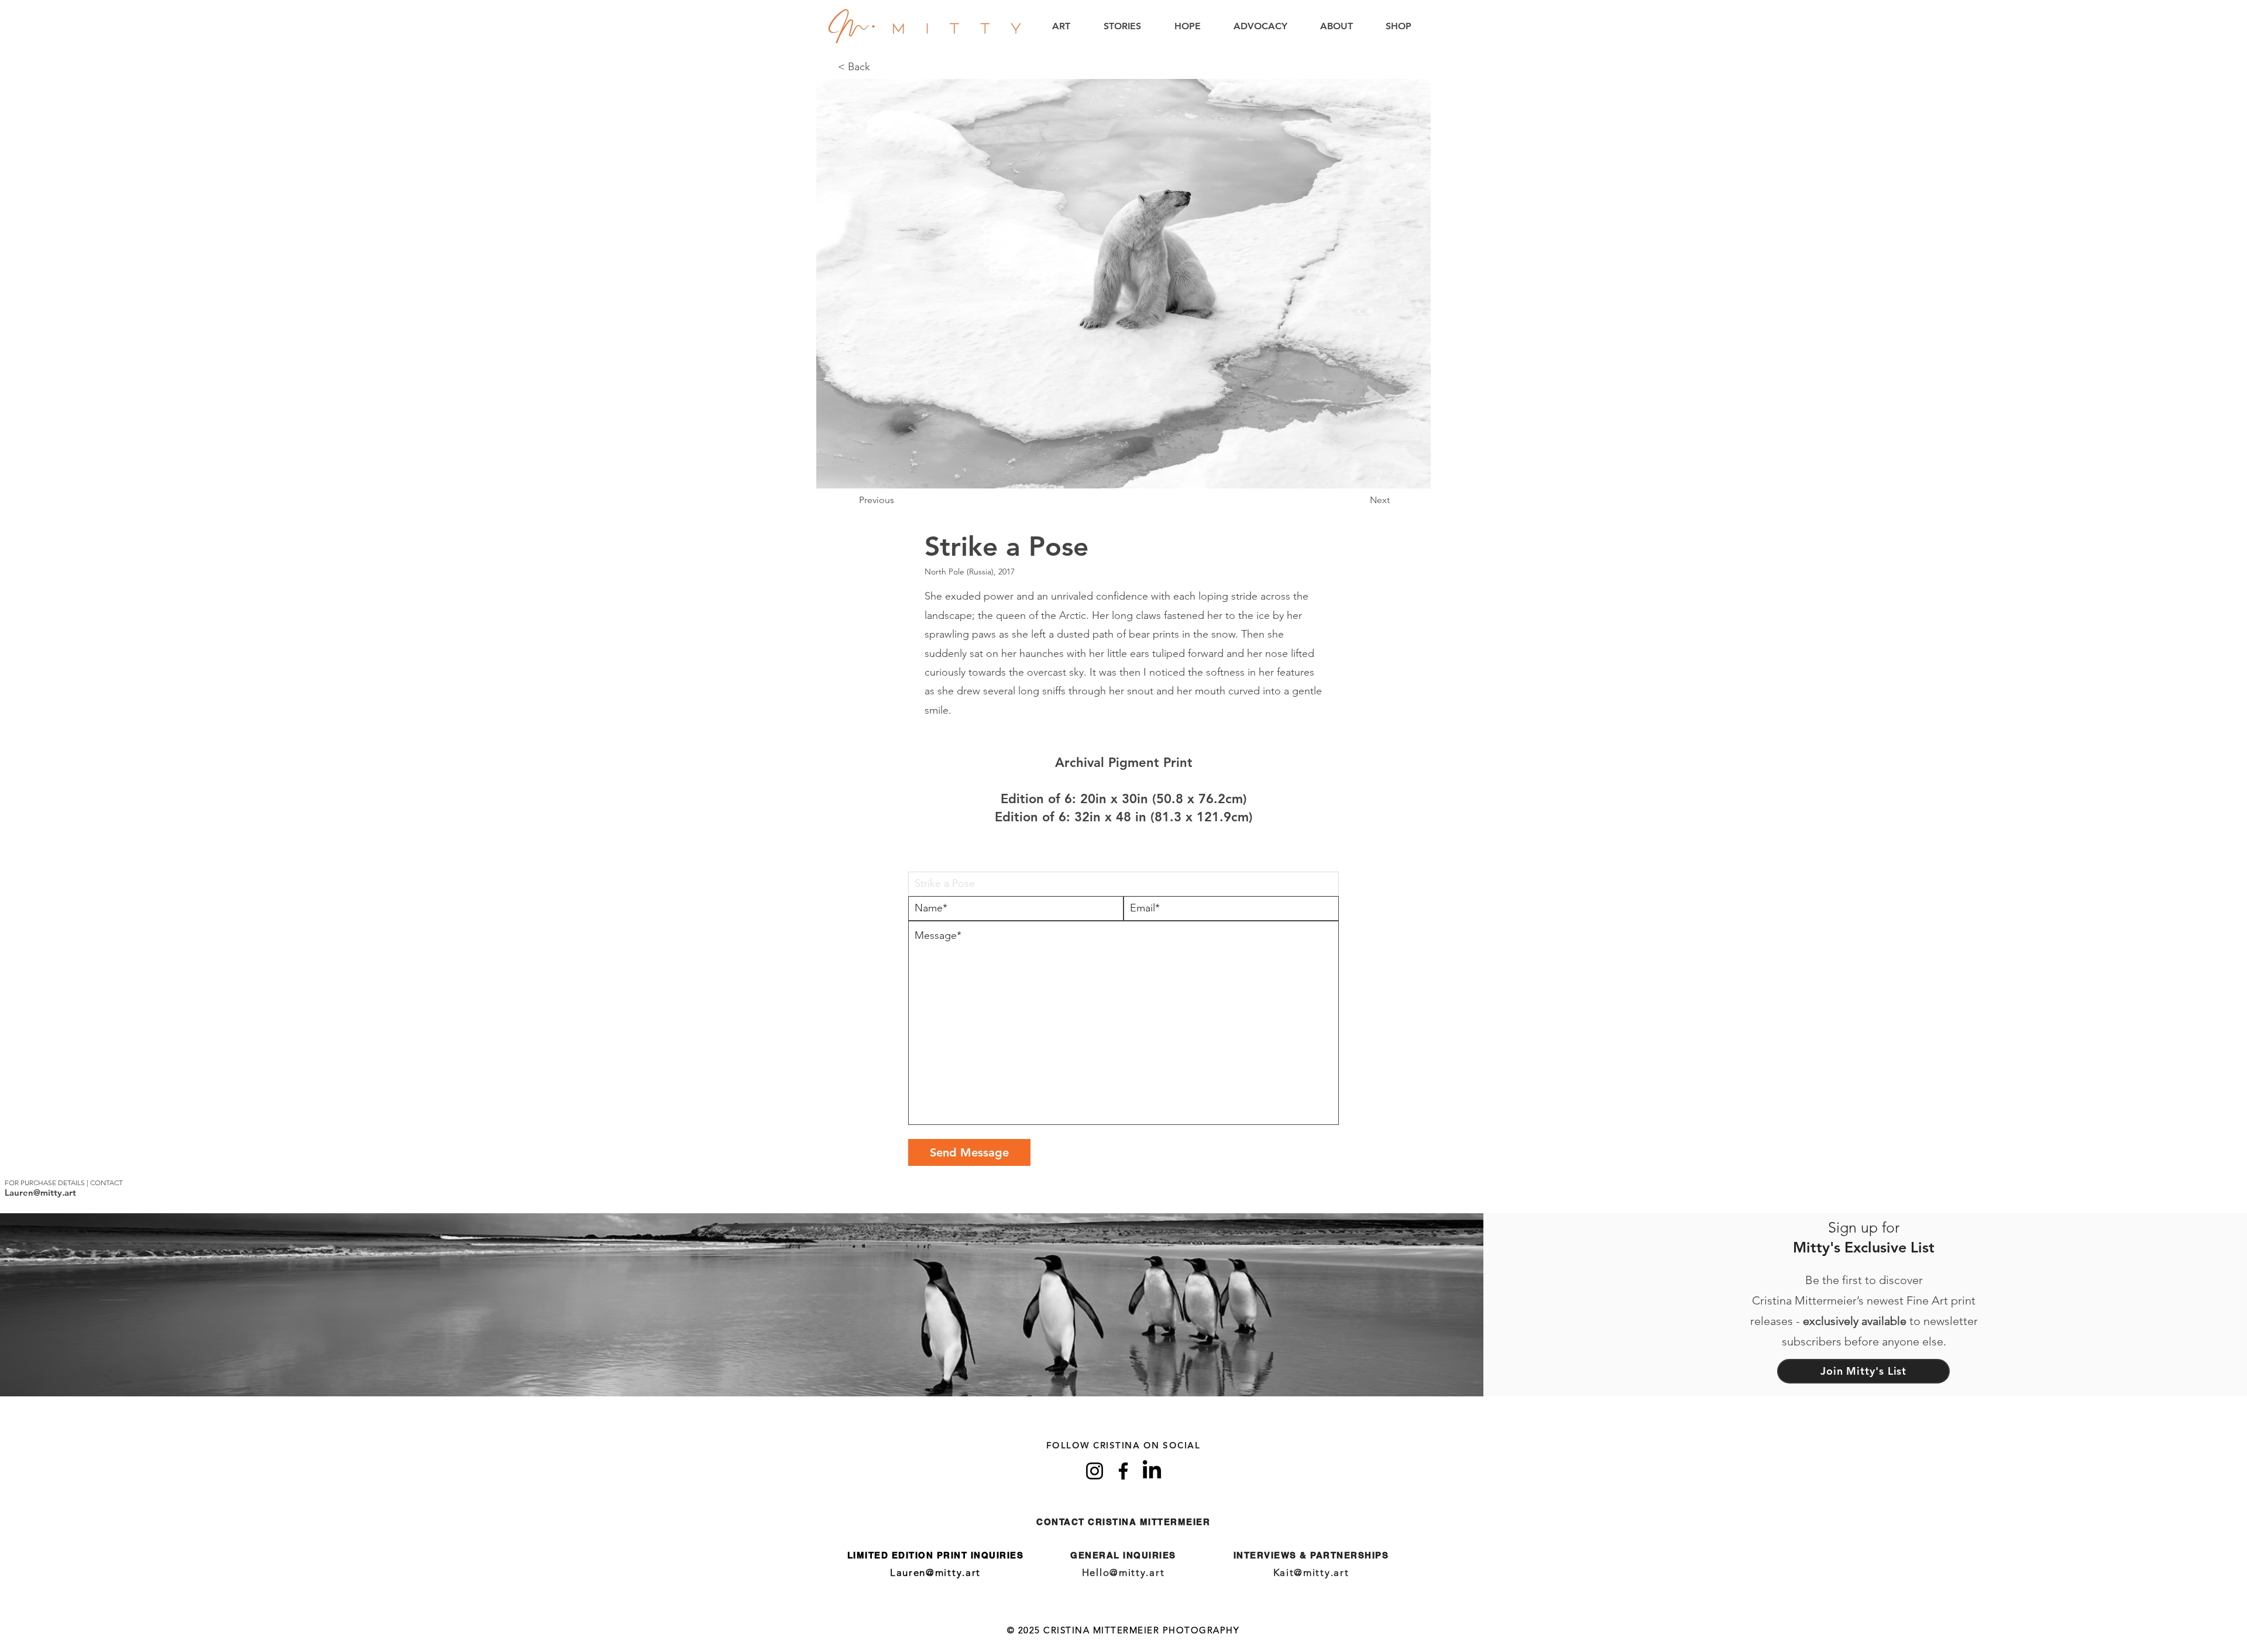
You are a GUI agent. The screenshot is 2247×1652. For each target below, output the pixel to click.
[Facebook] (1123, 1471)
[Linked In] (1152, 1471)
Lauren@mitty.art (40, 1192)
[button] (1061, 26)
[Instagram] (1095, 1471)
